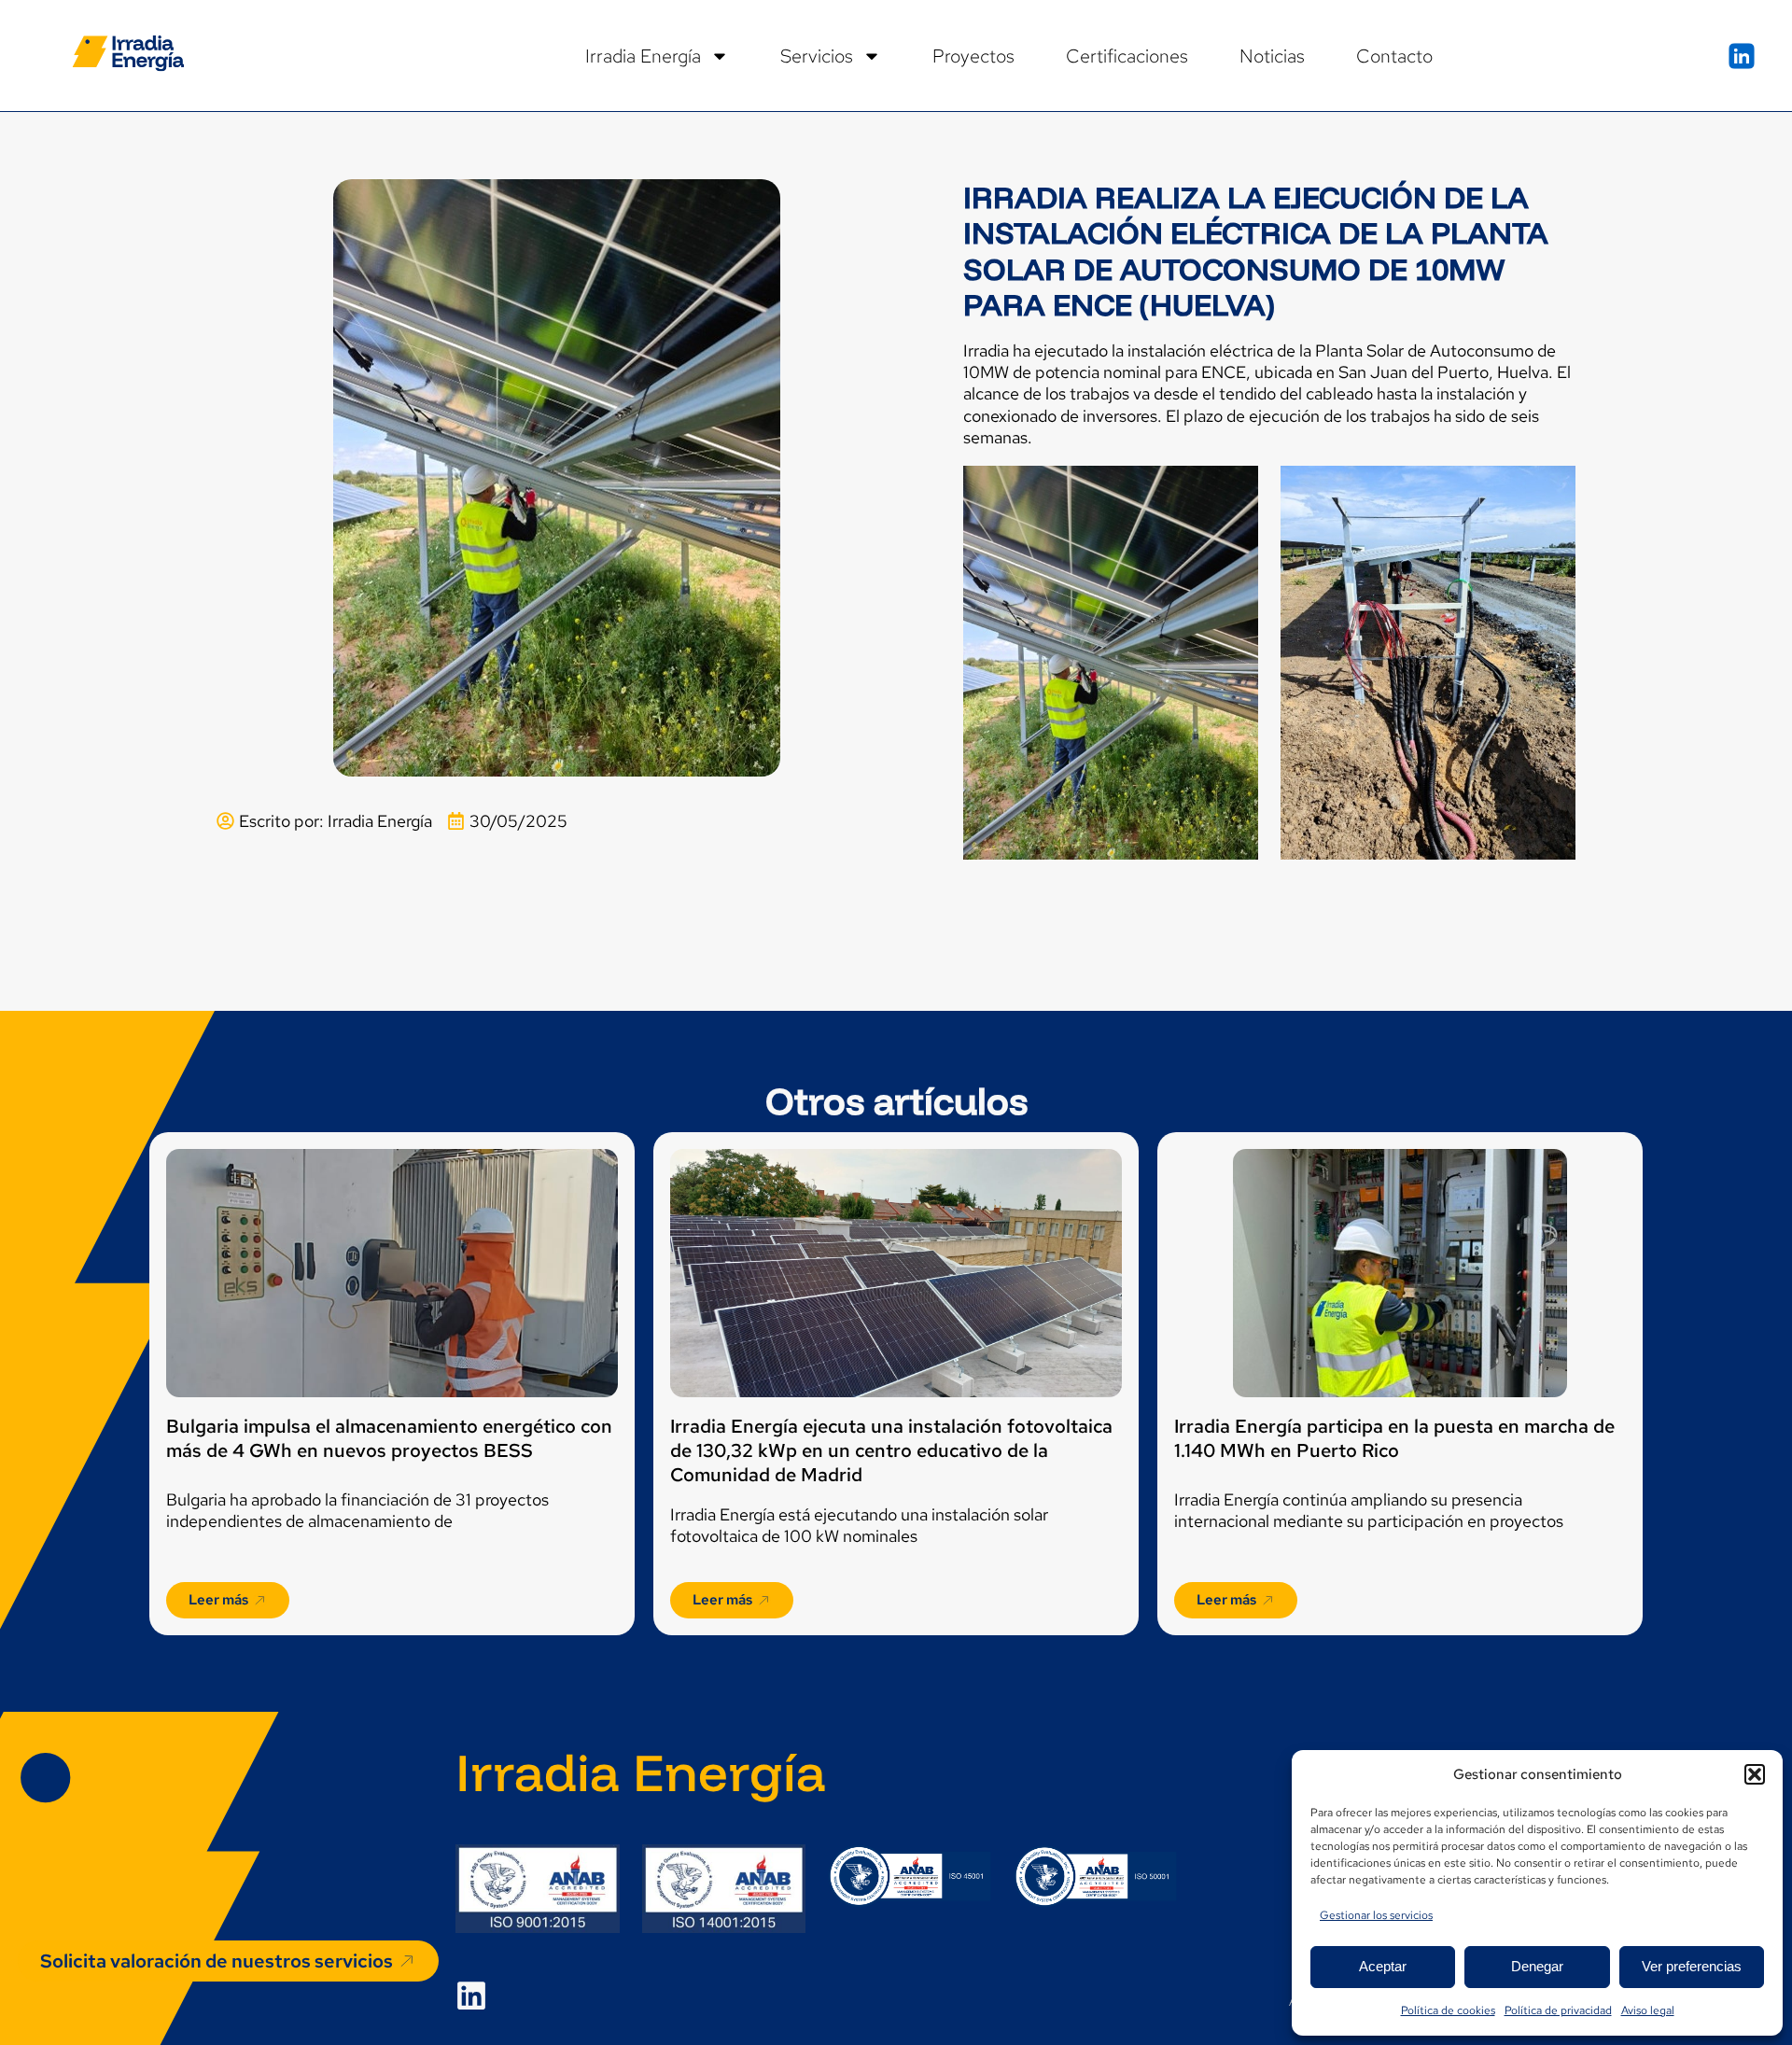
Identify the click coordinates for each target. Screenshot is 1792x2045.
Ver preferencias (1692, 1966)
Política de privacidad (1558, 2010)
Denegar (1537, 1966)
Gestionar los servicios (1376, 1915)
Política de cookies (1448, 2010)
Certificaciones (1127, 56)
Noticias (1272, 56)
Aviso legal (1648, 2010)
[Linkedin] (471, 1996)
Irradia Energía (643, 56)
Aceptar (1383, 1966)
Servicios (817, 56)
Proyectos (973, 56)
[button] (1755, 1774)
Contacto (1394, 56)
